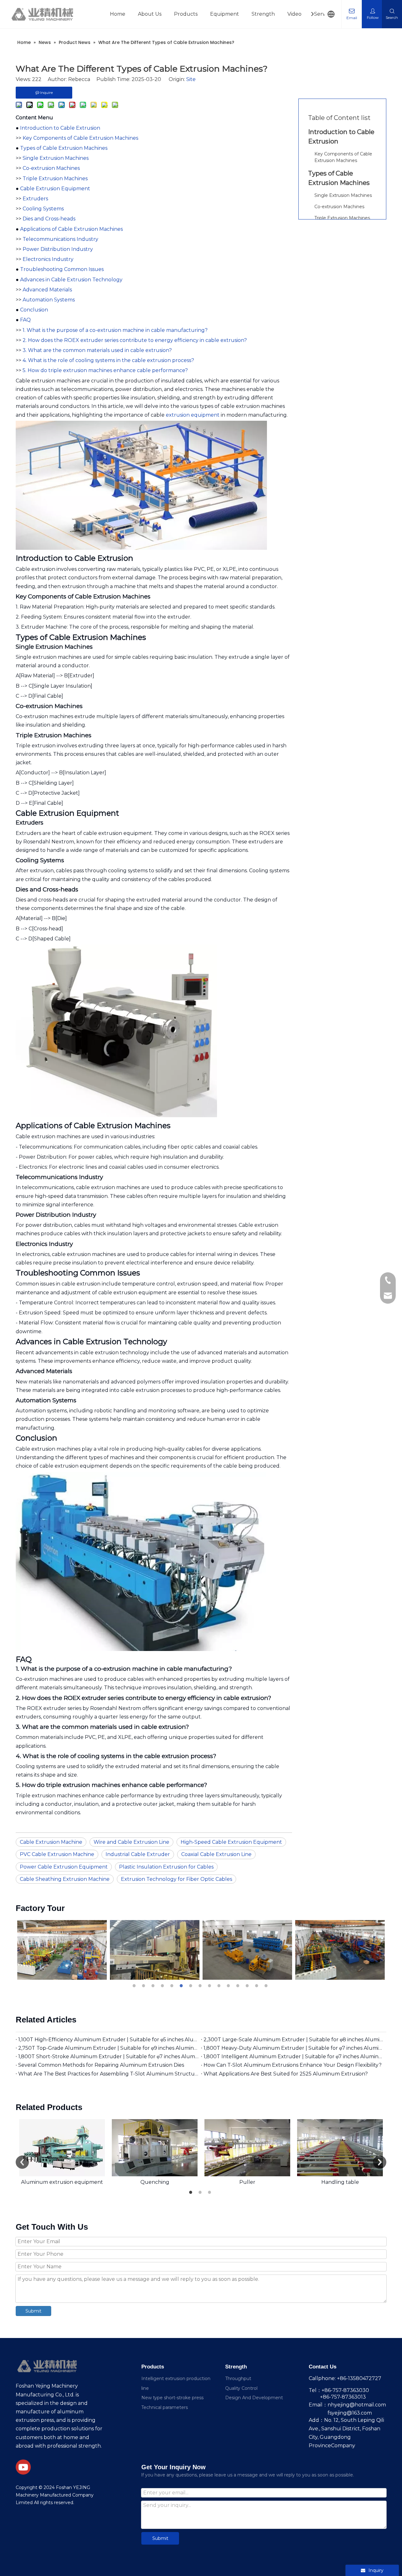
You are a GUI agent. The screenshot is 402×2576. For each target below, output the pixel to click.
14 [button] (258, 1986)
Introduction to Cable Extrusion (60, 128)
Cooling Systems (43, 209)
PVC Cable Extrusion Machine (57, 1854)
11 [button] (229, 1986)
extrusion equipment (193, 415)
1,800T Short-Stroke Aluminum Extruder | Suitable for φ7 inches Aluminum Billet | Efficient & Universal (108, 2056)
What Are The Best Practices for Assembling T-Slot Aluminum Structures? (108, 2074)
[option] (64, 1950)
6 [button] (182, 1986)
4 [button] (163, 1986)
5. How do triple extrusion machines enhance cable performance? (105, 370)
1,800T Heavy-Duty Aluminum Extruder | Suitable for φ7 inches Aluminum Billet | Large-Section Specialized (294, 2048)
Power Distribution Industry (58, 249)
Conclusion (34, 310)
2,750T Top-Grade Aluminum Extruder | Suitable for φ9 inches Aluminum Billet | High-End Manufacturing (108, 2048)
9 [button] (210, 1986)
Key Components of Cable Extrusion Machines (80, 138)
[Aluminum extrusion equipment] (62, 2148)
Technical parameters (165, 2407)
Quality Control (241, 2388)
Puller (247, 2182)
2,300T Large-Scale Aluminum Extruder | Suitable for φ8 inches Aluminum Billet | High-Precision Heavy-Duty (294, 2040)
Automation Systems (49, 300)
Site (191, 79)
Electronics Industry (48, 259)
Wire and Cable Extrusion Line (131, 1842)
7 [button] (192, 1986)
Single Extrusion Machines (56, 158)
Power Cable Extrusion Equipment (64, 1867)
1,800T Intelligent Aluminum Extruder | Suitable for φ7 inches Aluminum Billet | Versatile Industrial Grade (294, 2056)
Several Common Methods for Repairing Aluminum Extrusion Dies (101, 2065)
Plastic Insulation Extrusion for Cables (166, 1867)
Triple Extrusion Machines (55, 179)
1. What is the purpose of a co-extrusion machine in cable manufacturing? (115, 330)
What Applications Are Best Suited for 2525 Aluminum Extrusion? (286, 2074)
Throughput (238, 2378)
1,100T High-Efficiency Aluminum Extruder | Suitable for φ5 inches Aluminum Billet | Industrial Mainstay (108, 2040)
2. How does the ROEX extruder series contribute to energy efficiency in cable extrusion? (135, 340)
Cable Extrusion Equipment (55, 189)
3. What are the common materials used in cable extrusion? (97, 350)
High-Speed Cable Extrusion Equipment (231, 1842)
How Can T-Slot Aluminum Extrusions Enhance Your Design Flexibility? (293, 2065)
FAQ (25, 320)
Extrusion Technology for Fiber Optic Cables (177, 1879)
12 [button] (239, 1986)
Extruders (35, 199)
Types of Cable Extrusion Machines (64, 148)
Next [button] (380, 2162)
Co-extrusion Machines (51, 168)
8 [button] (201, 1986)
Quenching (155, 2182)
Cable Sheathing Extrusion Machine (65, 1879)
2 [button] (144, 1986)
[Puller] (247, 2148)
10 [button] (220, 1986)
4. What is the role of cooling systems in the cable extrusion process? (108, 360)
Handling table (340, 2182)
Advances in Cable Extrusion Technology (71, 280)
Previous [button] (22, 2162)
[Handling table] (340, 2148)
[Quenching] (155, 2148)
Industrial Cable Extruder (138, 1854)
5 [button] (173, 1986)
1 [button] (135, 1986)
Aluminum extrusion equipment (62, 2182)
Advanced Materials (47, 290)
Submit (33, 2311)
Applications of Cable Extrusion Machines (71, 229)
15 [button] (267, 1986)
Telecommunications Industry (60, 239)
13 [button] (248, 1986)
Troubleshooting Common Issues (62, 269)
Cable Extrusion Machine (51, 1842)
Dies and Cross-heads (49, 219)
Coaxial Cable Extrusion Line (216, 1854)
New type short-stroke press (172, 2398)
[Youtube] (23, 2467)
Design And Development (254, 2398)
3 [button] (154, 1986)
